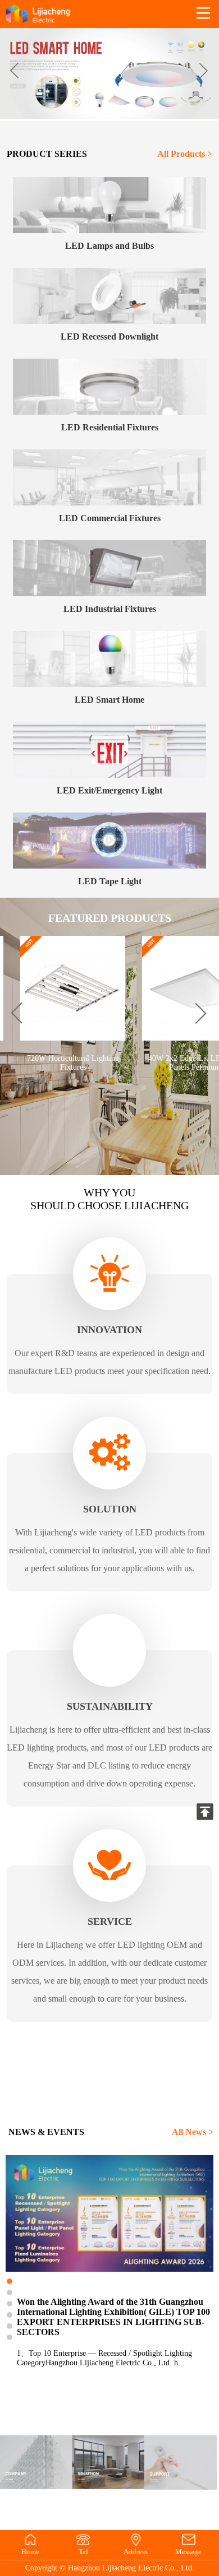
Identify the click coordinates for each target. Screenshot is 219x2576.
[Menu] (203, 14)
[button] (203, 71)
